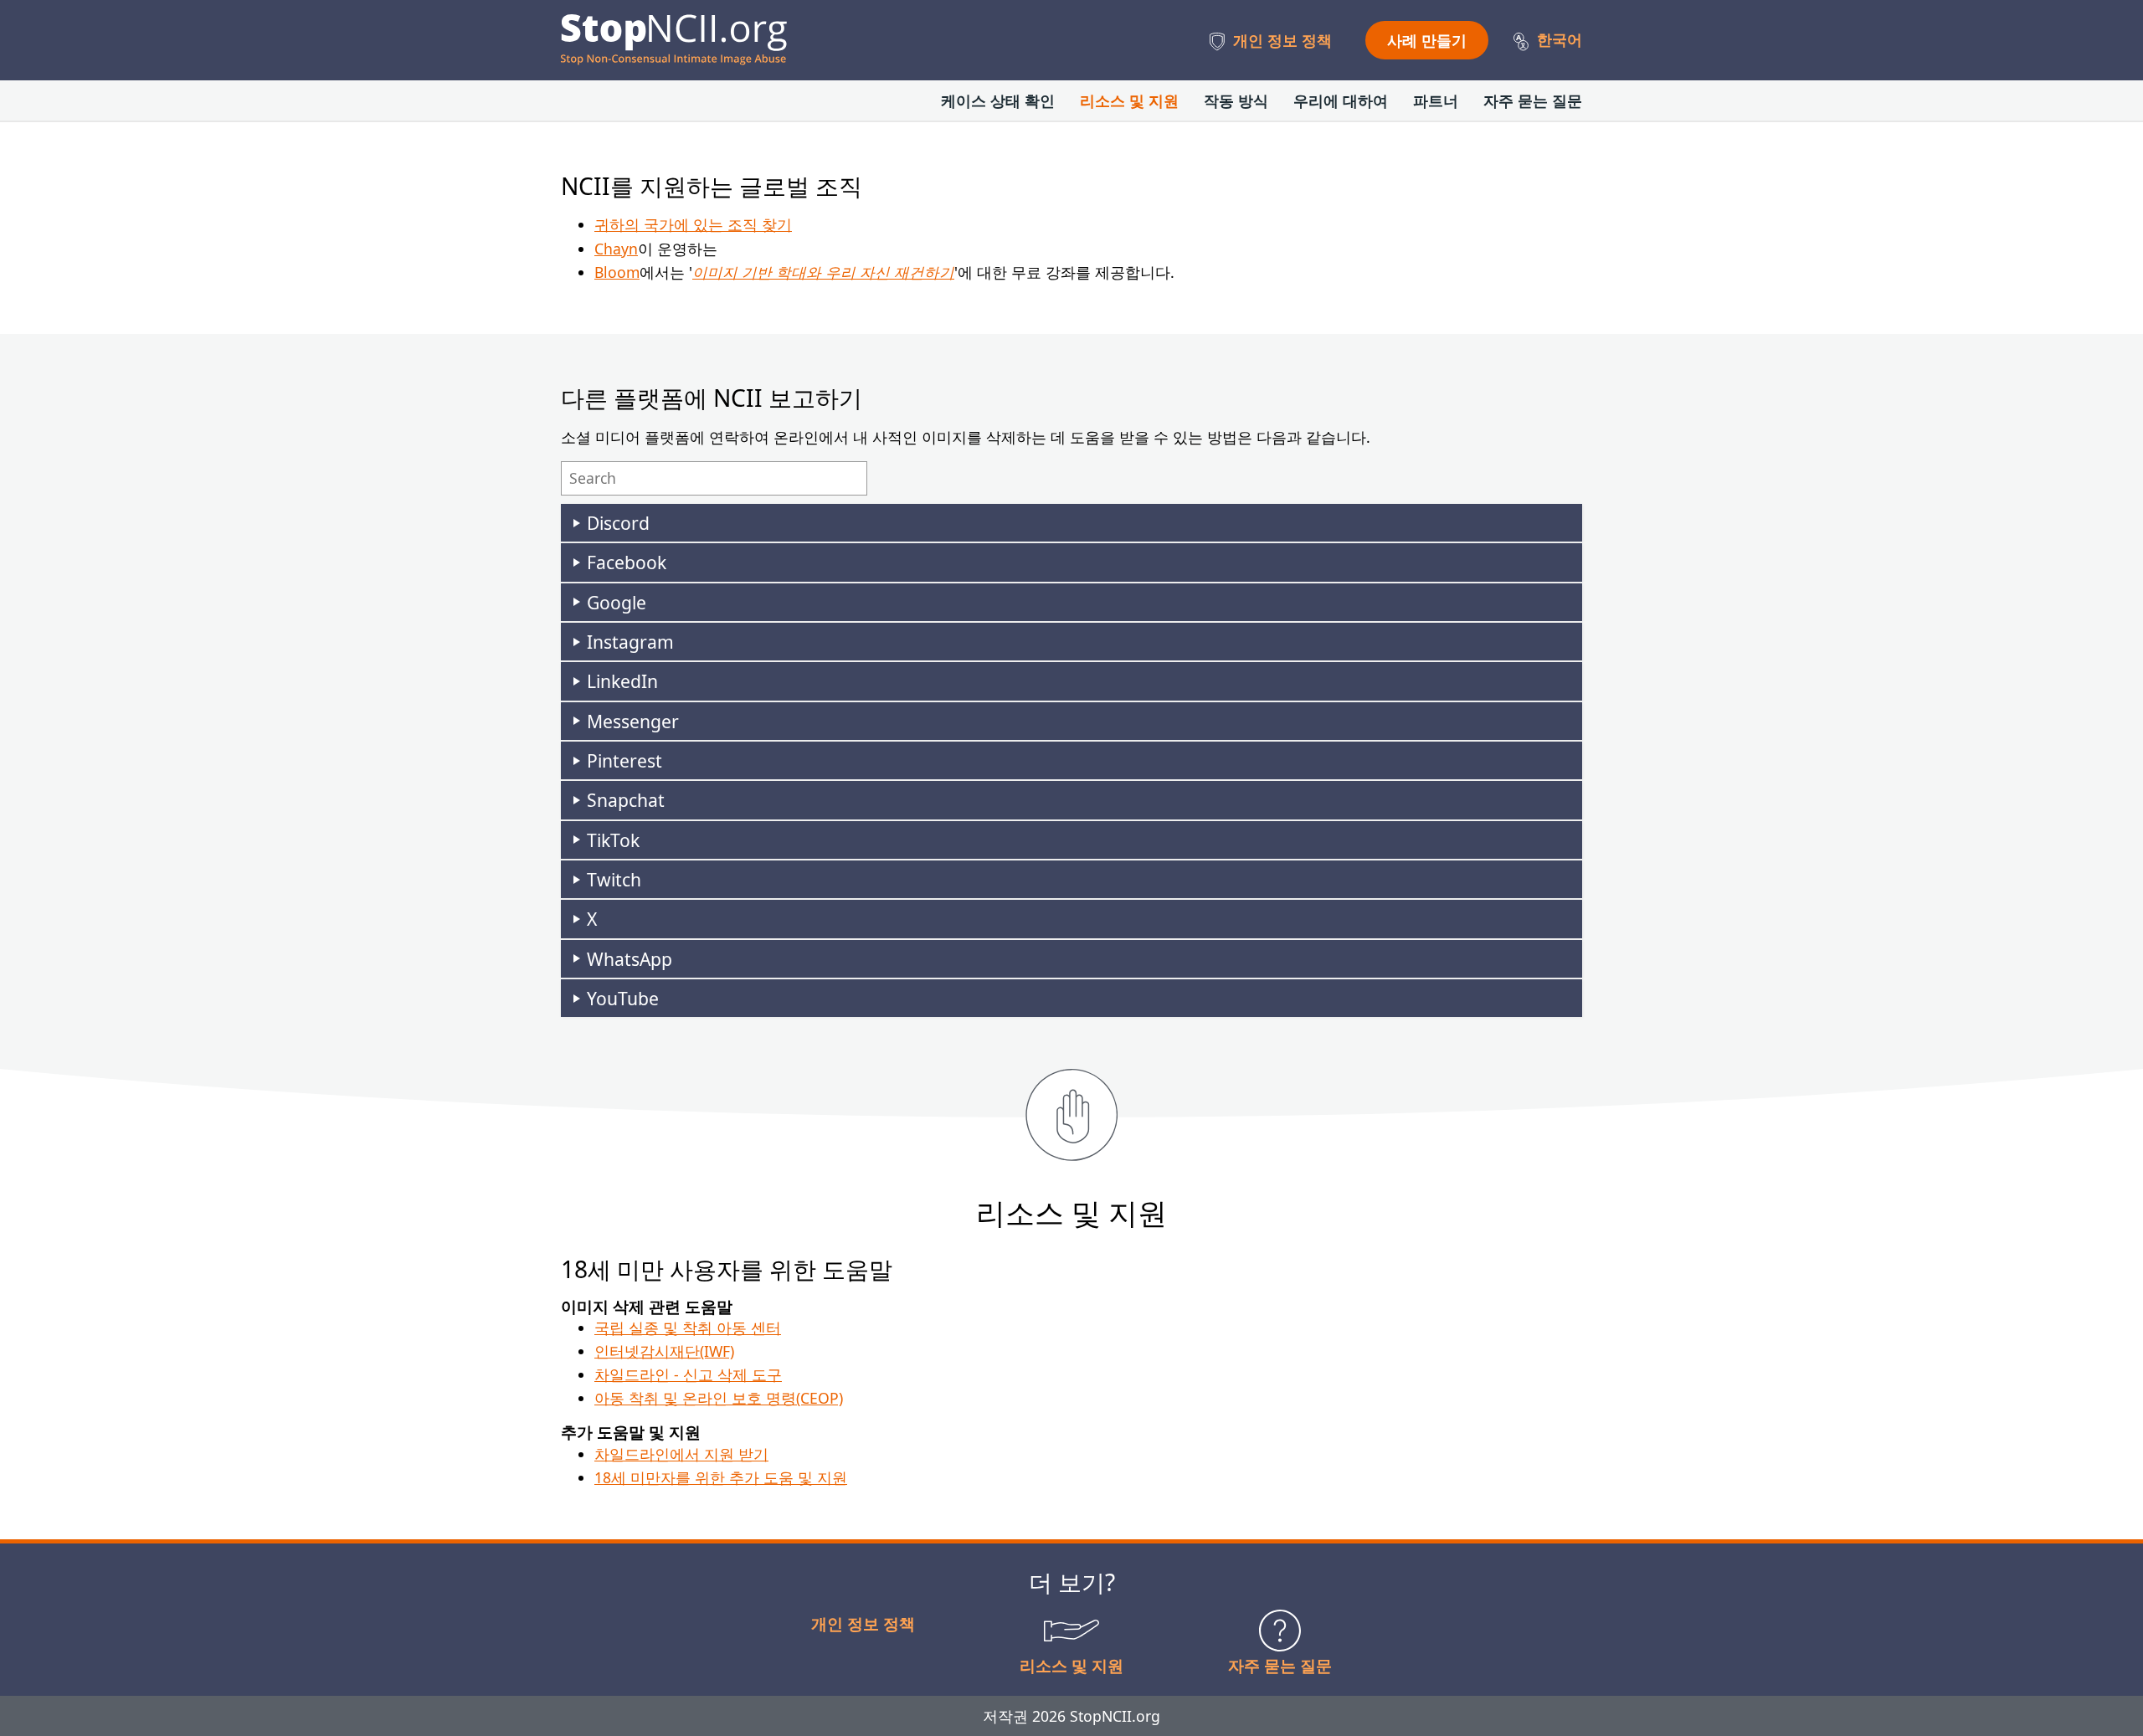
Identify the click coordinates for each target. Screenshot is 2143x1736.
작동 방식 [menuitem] (1236, 100)
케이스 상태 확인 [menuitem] (998, 100)
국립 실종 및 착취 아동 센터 (688, 1328)
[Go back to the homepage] (674, 40)
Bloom (617, 272)
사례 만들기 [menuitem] (1427, 40)
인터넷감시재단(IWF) (664, 1351)
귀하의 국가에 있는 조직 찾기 (693, 224)
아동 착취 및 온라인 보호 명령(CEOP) (719, 1398)
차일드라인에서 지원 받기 (681, 1454)
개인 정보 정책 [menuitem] (1282, 40)
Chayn (616, 249)
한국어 (1560, 39)
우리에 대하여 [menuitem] (1341, 100)
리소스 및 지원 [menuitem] (1129, 100)
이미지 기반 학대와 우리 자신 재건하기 (823, 272)
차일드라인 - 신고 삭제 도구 (688, 1374)
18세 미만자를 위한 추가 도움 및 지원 (721, 1477)
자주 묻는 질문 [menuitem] (1533, 100)
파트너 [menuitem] (1436, 100)
